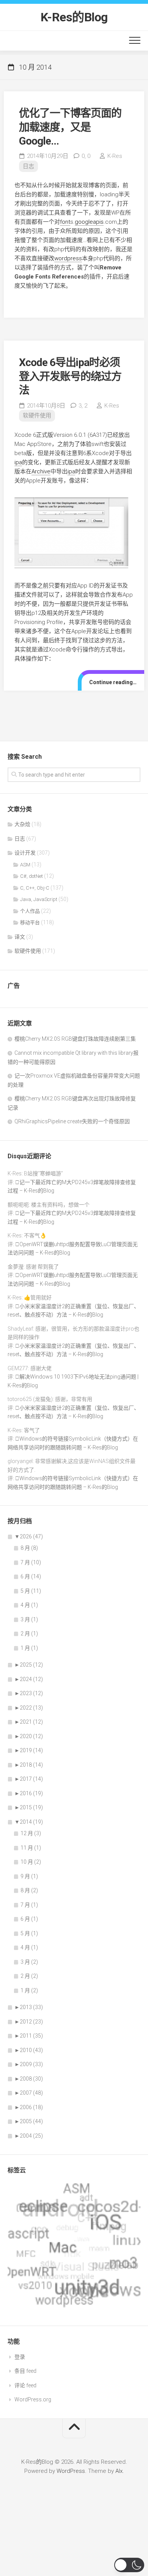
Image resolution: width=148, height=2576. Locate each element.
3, (83, 406)
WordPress (71, 2471)
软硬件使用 (37, 416)
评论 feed (25, 2385)
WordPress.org (33, 2399)
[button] (129, 2565)
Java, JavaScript (39, 899)
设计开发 (25, 853)
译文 (20, 937)
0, (86, 156)
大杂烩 (22, 824)
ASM (25, 865)
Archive (41, 471)
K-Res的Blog (74, 17)
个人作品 (30, 911)
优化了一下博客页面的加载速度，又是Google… (70, 127)
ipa (18, 462)
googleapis (89, 222)
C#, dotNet (31, 876)
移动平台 (30, 923)
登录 (20, 2357)
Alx (119, 2471)
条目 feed (25, 2371)
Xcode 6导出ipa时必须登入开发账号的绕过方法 (70, 376)
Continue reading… (113, 682)
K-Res (115, 156)
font (65, 222)
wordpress (68, 258)
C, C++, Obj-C (35, 888)
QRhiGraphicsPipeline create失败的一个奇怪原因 (72, 1121)
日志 (28, 166)
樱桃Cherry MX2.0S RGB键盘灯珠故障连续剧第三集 (75, 1039)
